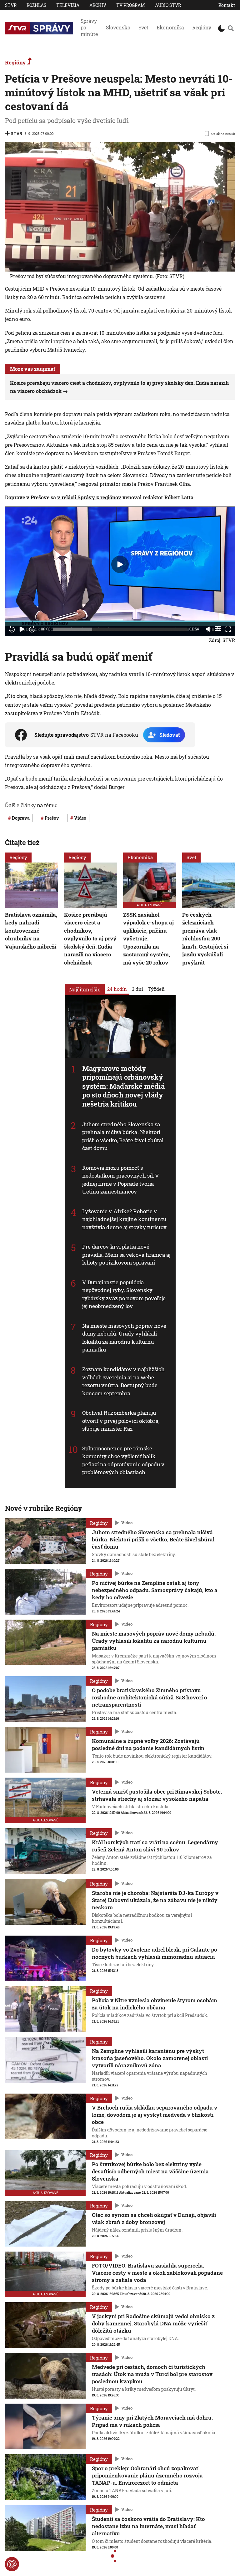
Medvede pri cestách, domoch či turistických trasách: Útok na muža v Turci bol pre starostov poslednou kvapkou (152, 2374)
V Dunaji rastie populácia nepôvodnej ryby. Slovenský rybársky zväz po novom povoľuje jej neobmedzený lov (124, 1294)
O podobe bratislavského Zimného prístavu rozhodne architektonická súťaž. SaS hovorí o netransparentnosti (150, 1697)
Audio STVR (168, 5)
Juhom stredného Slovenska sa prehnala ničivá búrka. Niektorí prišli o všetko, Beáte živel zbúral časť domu (123, 1136)
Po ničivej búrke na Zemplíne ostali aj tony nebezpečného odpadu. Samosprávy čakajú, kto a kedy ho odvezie (155, 1590)
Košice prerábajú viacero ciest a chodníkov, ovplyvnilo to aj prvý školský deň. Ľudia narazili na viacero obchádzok (90, 939)
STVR (11, 5)
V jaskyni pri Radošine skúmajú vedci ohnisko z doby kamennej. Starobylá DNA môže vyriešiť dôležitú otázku (153, 2323)
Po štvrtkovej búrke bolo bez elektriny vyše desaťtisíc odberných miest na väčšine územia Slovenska (150, 2171)
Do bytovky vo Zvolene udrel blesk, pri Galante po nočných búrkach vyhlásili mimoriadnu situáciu (155, 1953)
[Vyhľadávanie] (231, 28)
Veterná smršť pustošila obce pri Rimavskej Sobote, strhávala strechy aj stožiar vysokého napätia (157, 1795)
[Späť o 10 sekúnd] (12, 629)
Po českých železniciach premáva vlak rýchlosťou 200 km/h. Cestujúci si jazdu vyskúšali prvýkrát (205, 939)
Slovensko (118, 27)
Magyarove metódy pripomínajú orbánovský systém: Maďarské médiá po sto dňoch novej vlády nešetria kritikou (123, 1086)
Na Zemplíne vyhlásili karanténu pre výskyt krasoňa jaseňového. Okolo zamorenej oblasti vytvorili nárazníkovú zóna (150, 2058)
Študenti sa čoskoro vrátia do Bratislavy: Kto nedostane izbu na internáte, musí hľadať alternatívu (148, 2526)
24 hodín (117, 989)
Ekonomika (170, 27)
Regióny (202, 27)
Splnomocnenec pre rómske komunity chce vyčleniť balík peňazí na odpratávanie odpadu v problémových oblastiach (123, 1460)
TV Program (131, 5)
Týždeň (156, 989)
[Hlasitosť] (208, 629)
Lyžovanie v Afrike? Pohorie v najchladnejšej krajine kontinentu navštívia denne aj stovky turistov (124, 1219)
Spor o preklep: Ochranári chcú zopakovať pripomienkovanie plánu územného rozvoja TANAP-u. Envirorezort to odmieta (147, 2475)
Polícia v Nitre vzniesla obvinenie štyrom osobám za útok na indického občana (155, 2004)
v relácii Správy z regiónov (89, 497)
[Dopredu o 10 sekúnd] (32, 629)
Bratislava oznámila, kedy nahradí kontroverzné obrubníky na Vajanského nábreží (31, 931)
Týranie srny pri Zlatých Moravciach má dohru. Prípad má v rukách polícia (152, 2421)
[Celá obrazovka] (228, 629)
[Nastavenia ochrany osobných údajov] (12, 2564)
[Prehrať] (22, 629)
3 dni (137, 989)
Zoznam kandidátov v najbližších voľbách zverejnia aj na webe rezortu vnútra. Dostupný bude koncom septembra (124, 1381)
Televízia (68, 5)
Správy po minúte (89, 27)
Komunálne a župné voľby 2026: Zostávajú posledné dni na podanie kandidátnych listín (148, 1744)
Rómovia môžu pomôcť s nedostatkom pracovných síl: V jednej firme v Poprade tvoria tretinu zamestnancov (121, 1180)
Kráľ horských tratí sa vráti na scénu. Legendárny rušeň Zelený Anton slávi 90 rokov (155, 1846)
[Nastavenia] (218, 629)
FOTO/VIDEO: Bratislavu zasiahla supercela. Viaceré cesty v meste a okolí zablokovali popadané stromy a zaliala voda (157, 2273)
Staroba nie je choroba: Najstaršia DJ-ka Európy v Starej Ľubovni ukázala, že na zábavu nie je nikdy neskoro (155, 1900)
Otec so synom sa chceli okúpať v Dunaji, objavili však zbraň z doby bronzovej (154, 2218)
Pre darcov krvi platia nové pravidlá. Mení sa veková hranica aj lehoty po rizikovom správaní (126, 1255)
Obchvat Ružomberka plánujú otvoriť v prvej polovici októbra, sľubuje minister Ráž (121, 1421)
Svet (143, 27)
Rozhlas (36, 5)
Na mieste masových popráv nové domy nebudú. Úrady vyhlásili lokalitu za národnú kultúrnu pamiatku (124, 1338)
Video (127, 1523)
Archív (98, 5)
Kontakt (227, 5)
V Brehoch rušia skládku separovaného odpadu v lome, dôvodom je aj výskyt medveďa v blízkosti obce (155, 2115)
